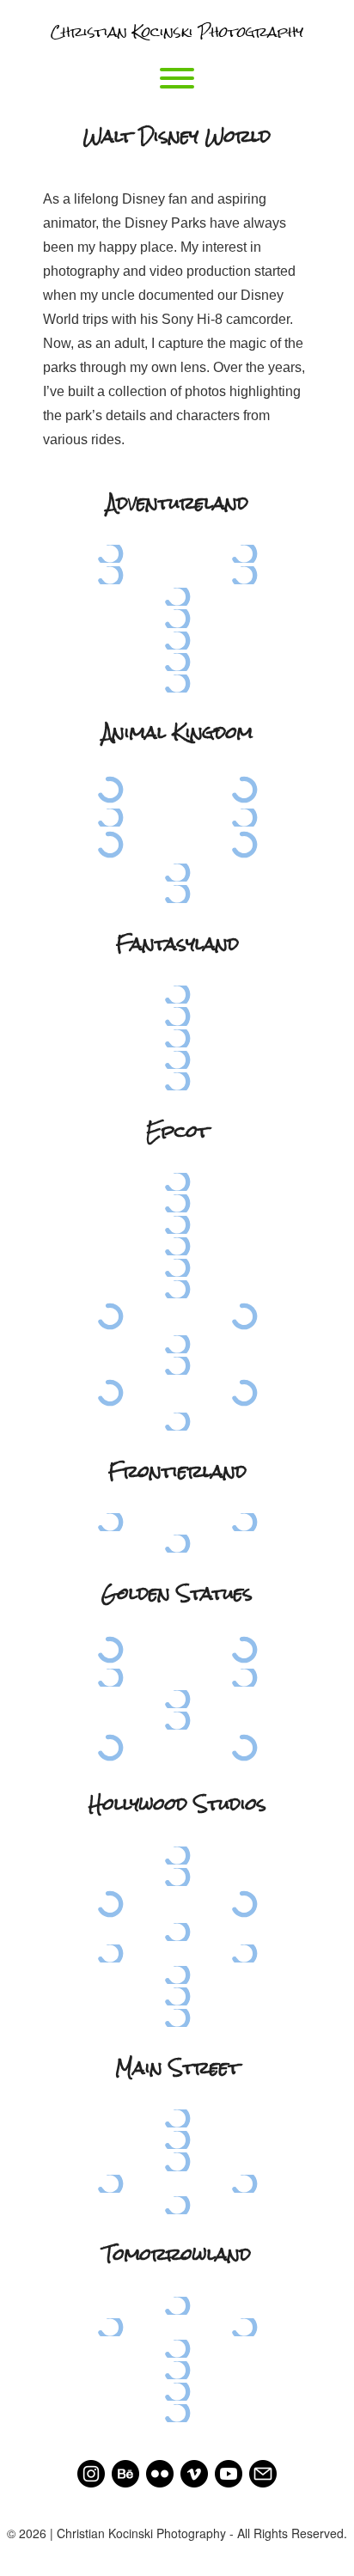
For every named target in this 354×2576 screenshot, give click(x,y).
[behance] (125, 2471)
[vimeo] (194, 2471)
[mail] (263, 2471)
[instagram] (91, 2471)
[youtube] (229, 2471)
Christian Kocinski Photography (177, 33)
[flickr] (160, 2471)
